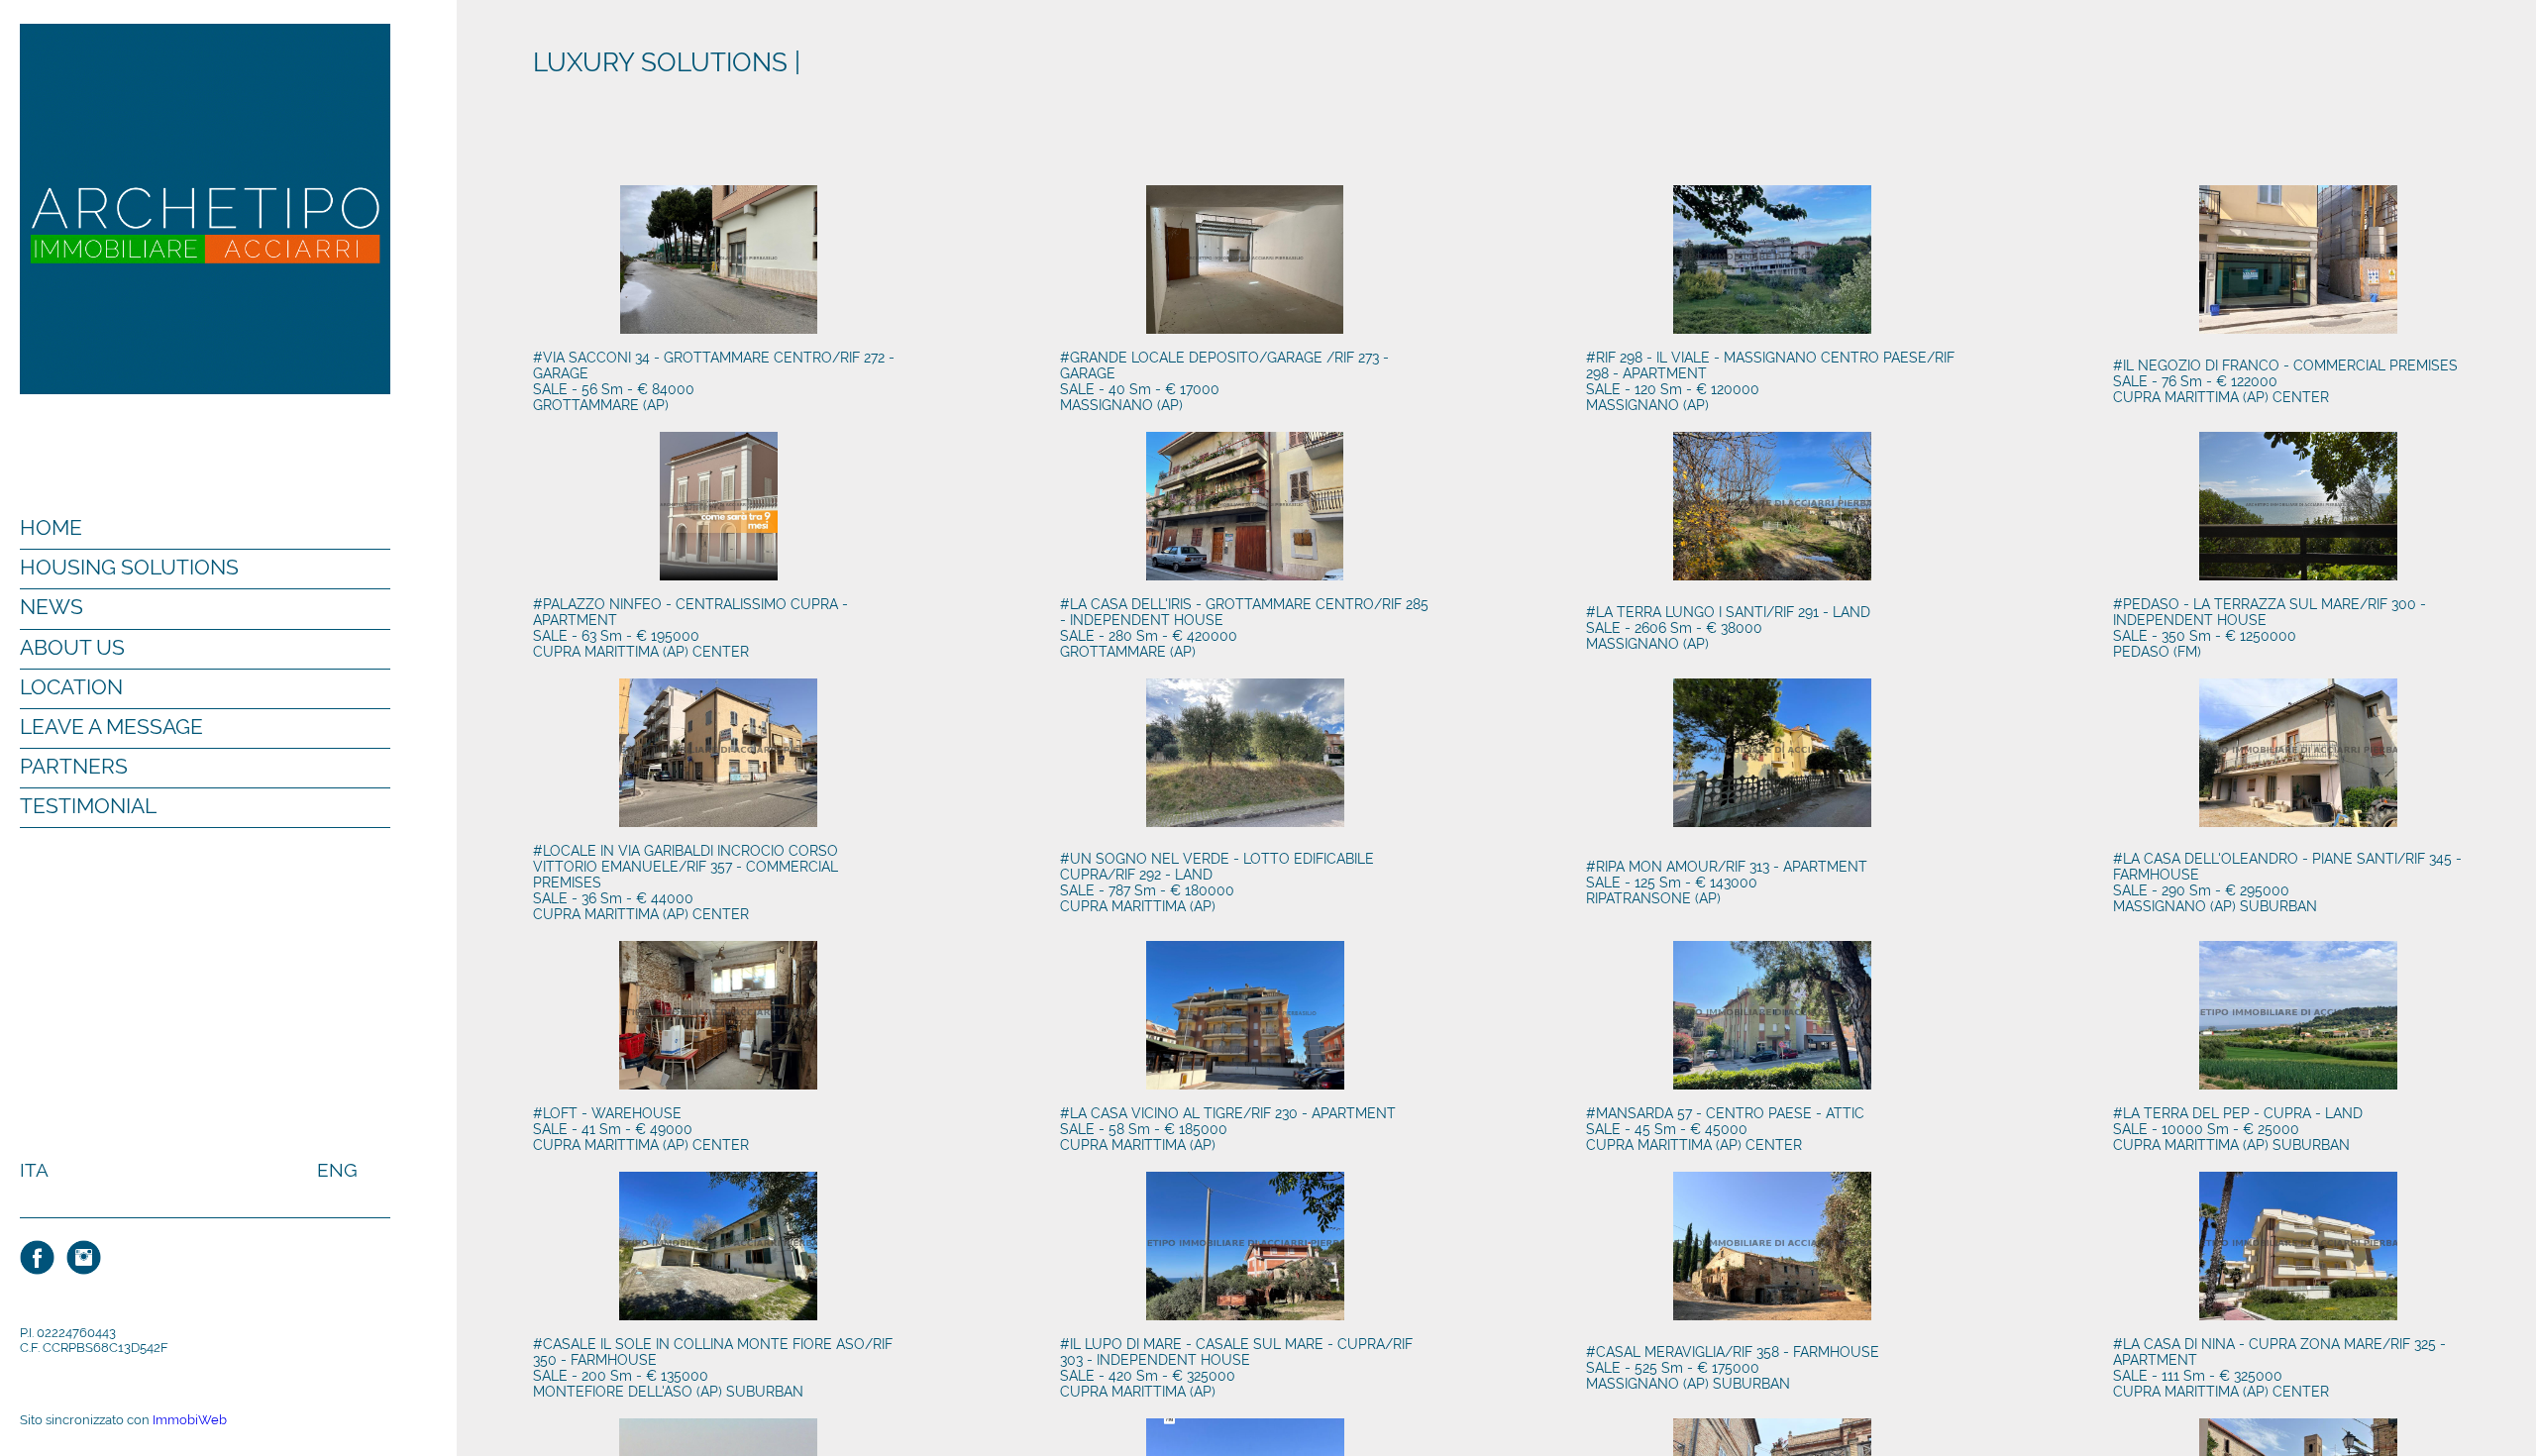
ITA (34, 1170)
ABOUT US (72, 647)
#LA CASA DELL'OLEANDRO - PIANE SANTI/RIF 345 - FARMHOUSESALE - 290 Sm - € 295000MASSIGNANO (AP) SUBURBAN (2287, 883)
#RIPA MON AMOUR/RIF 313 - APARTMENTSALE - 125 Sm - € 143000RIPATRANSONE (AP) (1727, 883)
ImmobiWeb (190, 1420)
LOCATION (71, 687)
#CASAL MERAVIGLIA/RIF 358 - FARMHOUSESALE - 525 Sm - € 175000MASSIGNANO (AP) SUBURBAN (1733, 1368)
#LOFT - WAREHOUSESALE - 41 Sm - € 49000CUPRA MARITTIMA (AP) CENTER (641, 1129)
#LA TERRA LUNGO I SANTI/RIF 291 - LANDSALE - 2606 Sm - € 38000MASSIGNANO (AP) (1728, 628)
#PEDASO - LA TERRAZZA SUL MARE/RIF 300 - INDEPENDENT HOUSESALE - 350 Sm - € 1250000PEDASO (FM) (2270, 628)
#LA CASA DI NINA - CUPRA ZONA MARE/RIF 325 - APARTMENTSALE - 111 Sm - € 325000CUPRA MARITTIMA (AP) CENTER (2279, 1368)
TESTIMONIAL (88, 806)
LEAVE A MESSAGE (111, 727)
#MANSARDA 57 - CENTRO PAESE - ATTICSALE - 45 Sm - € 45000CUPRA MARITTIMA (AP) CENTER (1725, 1129)
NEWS (52, 607)
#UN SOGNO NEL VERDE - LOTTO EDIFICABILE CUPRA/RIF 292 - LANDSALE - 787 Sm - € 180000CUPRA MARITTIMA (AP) (1217, 883)
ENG (337, 1170)
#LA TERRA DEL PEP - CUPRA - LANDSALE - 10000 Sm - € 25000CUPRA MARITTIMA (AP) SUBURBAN (2238, 1129)
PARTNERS (74, 766)
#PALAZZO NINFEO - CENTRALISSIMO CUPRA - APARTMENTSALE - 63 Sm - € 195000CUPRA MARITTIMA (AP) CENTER (690, 628)
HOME (51, 527)
